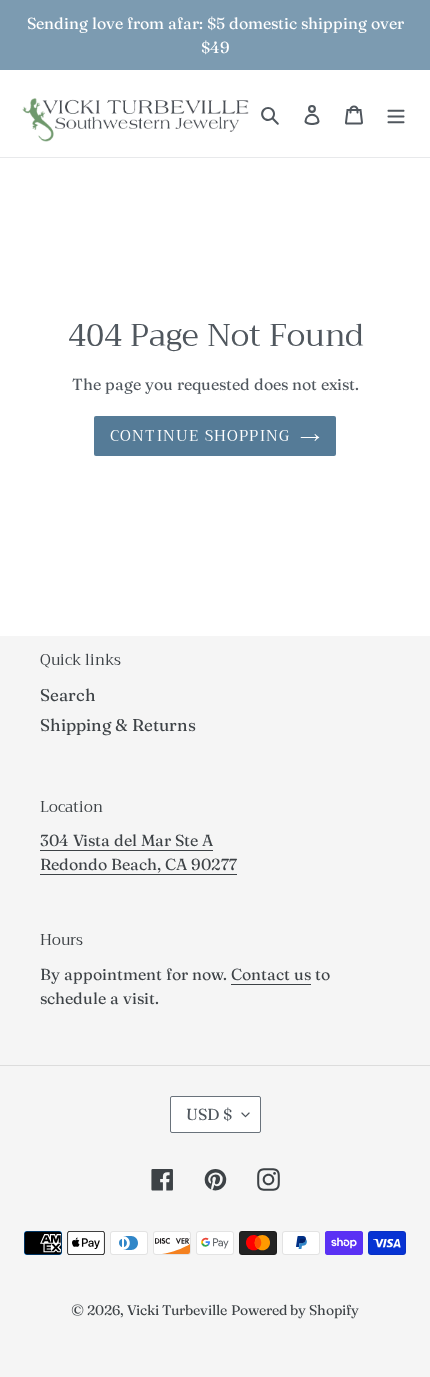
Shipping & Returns (118, 724)
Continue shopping (200, 436)
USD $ (209, 1114)
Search (68, 694)
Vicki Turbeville (177, 1310)
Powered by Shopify (295, 1310)
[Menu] (396, 114)
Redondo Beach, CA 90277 (138, 864)
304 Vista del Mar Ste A (126, 840)
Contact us (271, 974)
